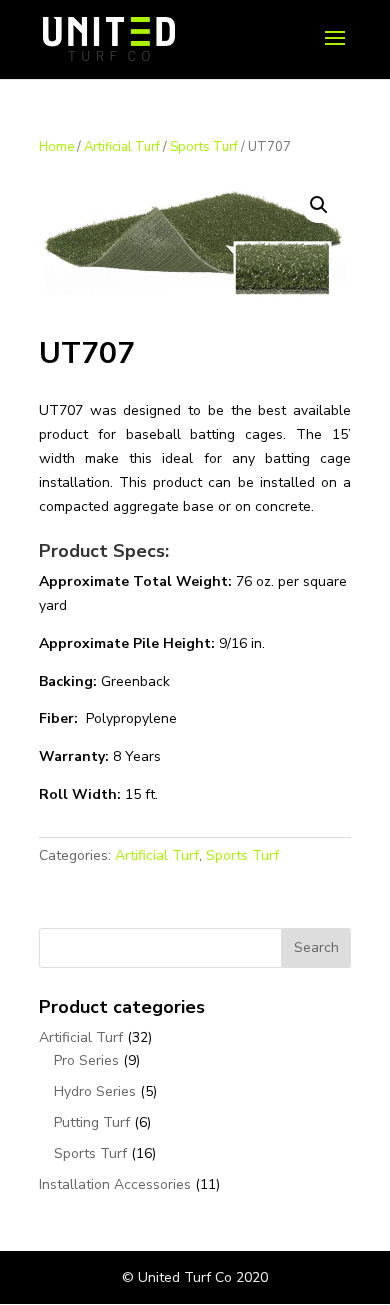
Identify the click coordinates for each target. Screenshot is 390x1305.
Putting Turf (92, 1122)
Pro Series (86, 1060)
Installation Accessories (115, 1184)
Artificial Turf (122, 147)
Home (56, 147)
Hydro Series (95, 1091)
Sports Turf (204, 147)
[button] (319, 205)
